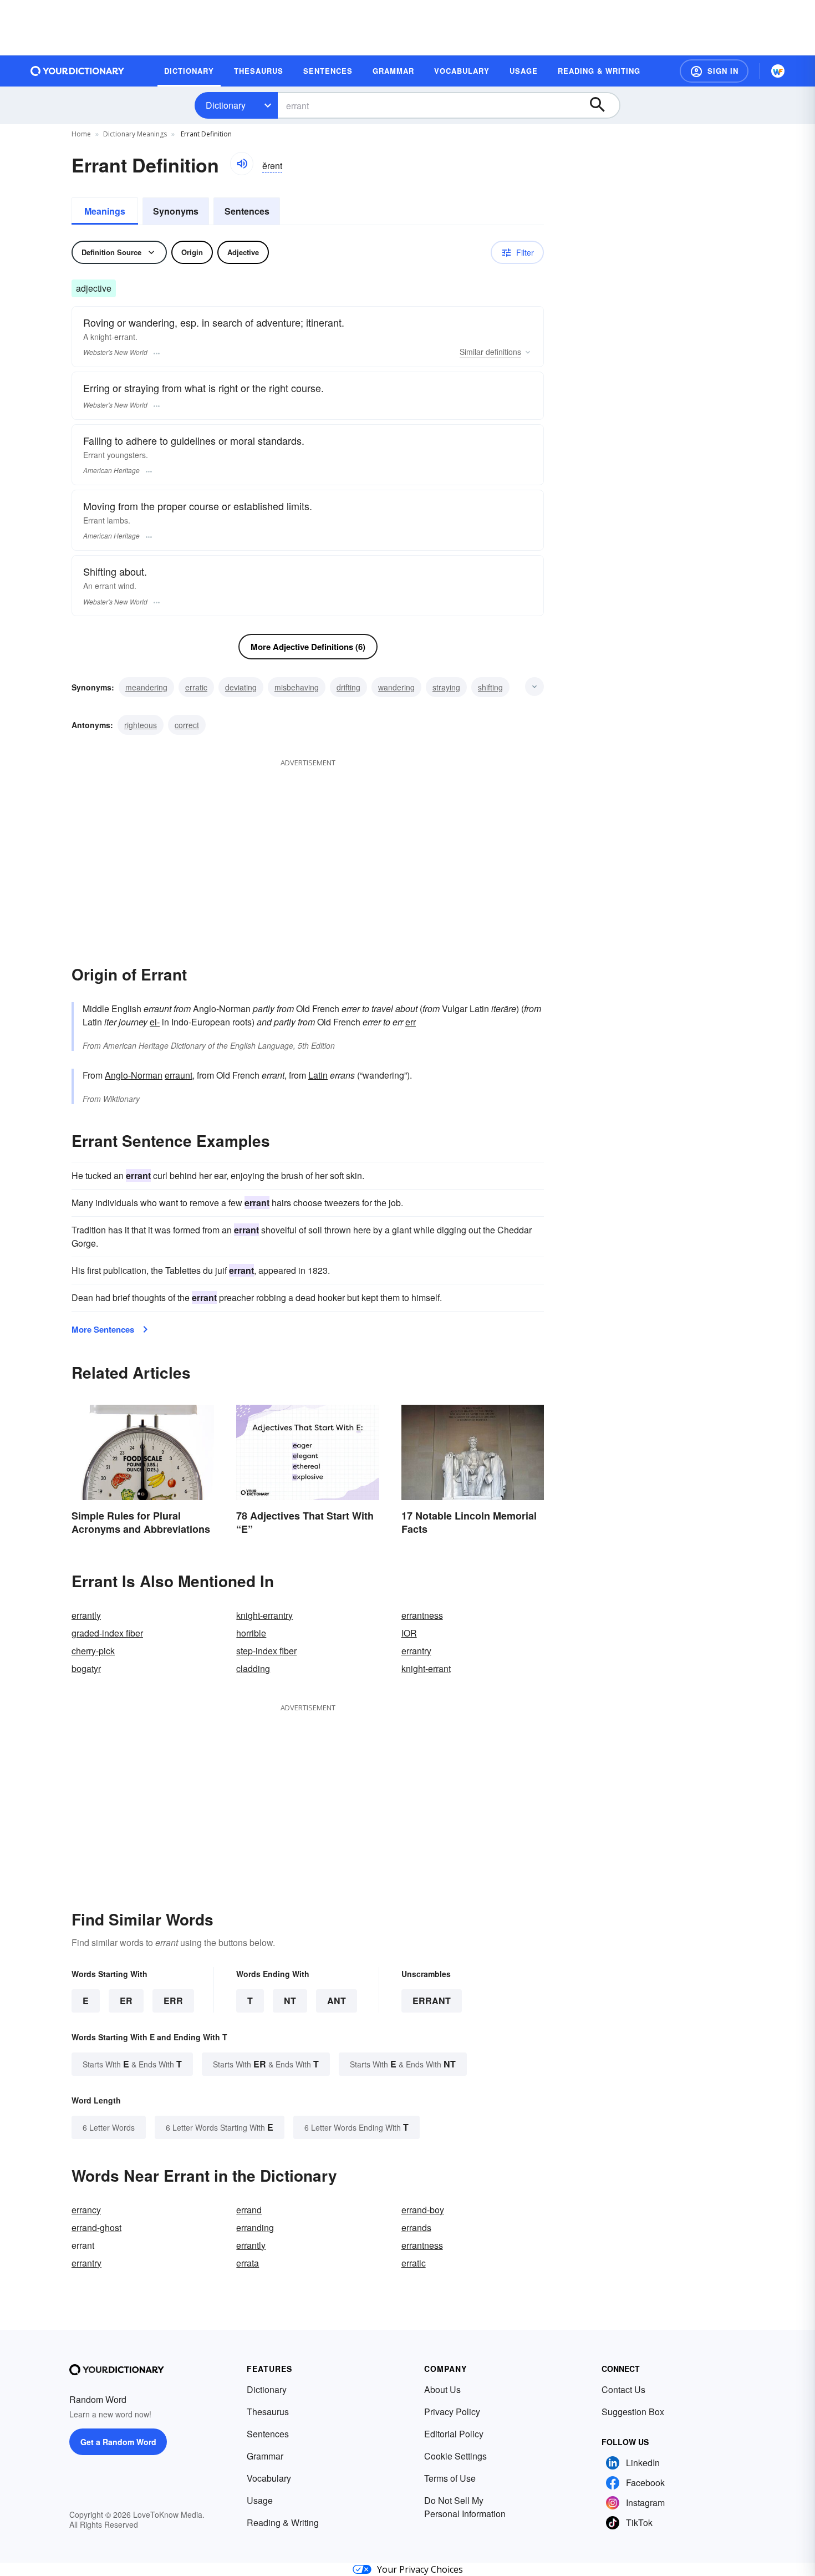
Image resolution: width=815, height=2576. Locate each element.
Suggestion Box (633, 2412)
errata (248, 2263)
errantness (422, 1615)
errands (416, 2227)
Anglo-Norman (134, 1075)
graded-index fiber (107, 1633)
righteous (141, 725)
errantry (416, 1651)
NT (290, 2001)
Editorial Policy (454, 2434)
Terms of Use (450, 2478)
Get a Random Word (118, 2442)
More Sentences (103, 1329)
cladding (253, 1668)
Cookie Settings (455, 2456)
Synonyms (176, 211)
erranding (255, 2227)
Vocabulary (269, 2478)
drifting (348, 687)
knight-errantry (264, 1615)
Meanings (105, 211)
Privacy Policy (452, 2412)
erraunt (179, 1075)
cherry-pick (93, 1651)
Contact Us (623, 2389)
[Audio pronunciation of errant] (242, 164)
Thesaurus (268, 2412)
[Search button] (603, 105)
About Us (442, 2389)
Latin (318, 1075)
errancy (86, 2210)
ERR (173, 2001)
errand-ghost (96, 2227)
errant (432, 2001)
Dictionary (226, 105)
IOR (409, 1633)
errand (249, 2210)
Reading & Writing (283, 2522)
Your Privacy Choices (420, 2569)
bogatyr (86, 1668)
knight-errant (426, 1668)
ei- (155, 1022)
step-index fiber (266, 1651)
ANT (337, 2001)
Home (81, 134)
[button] (714, 71)
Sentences (247, 211)
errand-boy (423, 2210)
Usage (260, 2500)
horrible (251, 1633)
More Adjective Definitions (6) (308, 647)
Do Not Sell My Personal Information (465, 2507)
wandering (396, 687)
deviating (241, 687)
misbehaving (297, 687)
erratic (196, 687)
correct (187, 725)
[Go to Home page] (78, 71)
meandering (146, 687)
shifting (490, 687)
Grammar (265, 2456)
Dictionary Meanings (135, 134)
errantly (86, 1615)
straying (446, 687)
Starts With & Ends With (132, 2064)
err (411, 1022)
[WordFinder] (778, 71)
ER (126, 2001)
